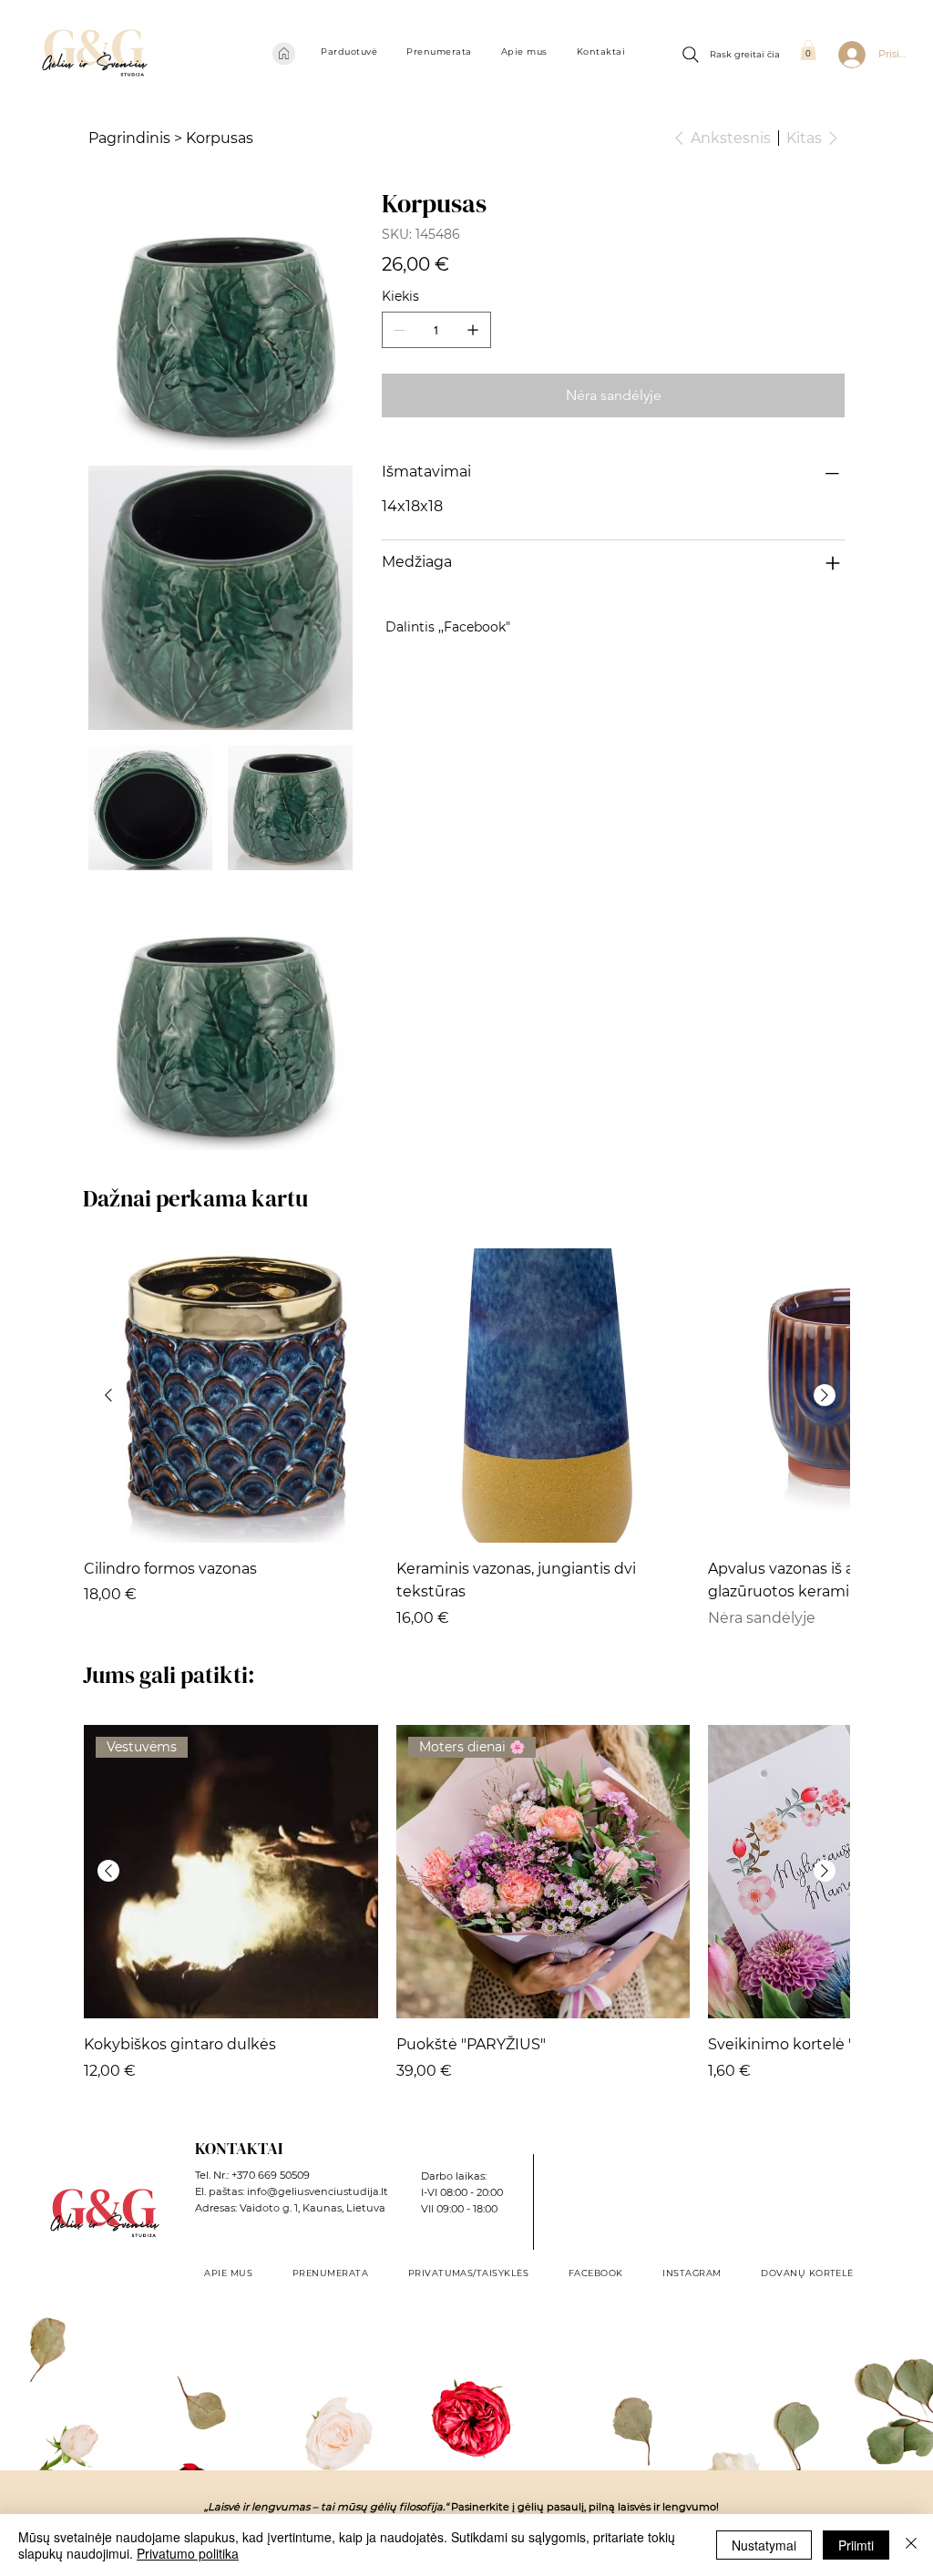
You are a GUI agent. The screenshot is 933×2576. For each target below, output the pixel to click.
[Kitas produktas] (825, 1395)
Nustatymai (764, 2545)
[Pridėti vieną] (473, 330)
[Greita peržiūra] (231, 1396)
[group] (466, 1439)
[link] (808, 50)
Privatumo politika (188, 2553)
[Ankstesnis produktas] (108, 1395)
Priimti (856, 2545)
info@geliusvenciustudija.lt (318, 2191)
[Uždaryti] (911, 2545)
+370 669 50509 (271, 2175)
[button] (349, 51)
